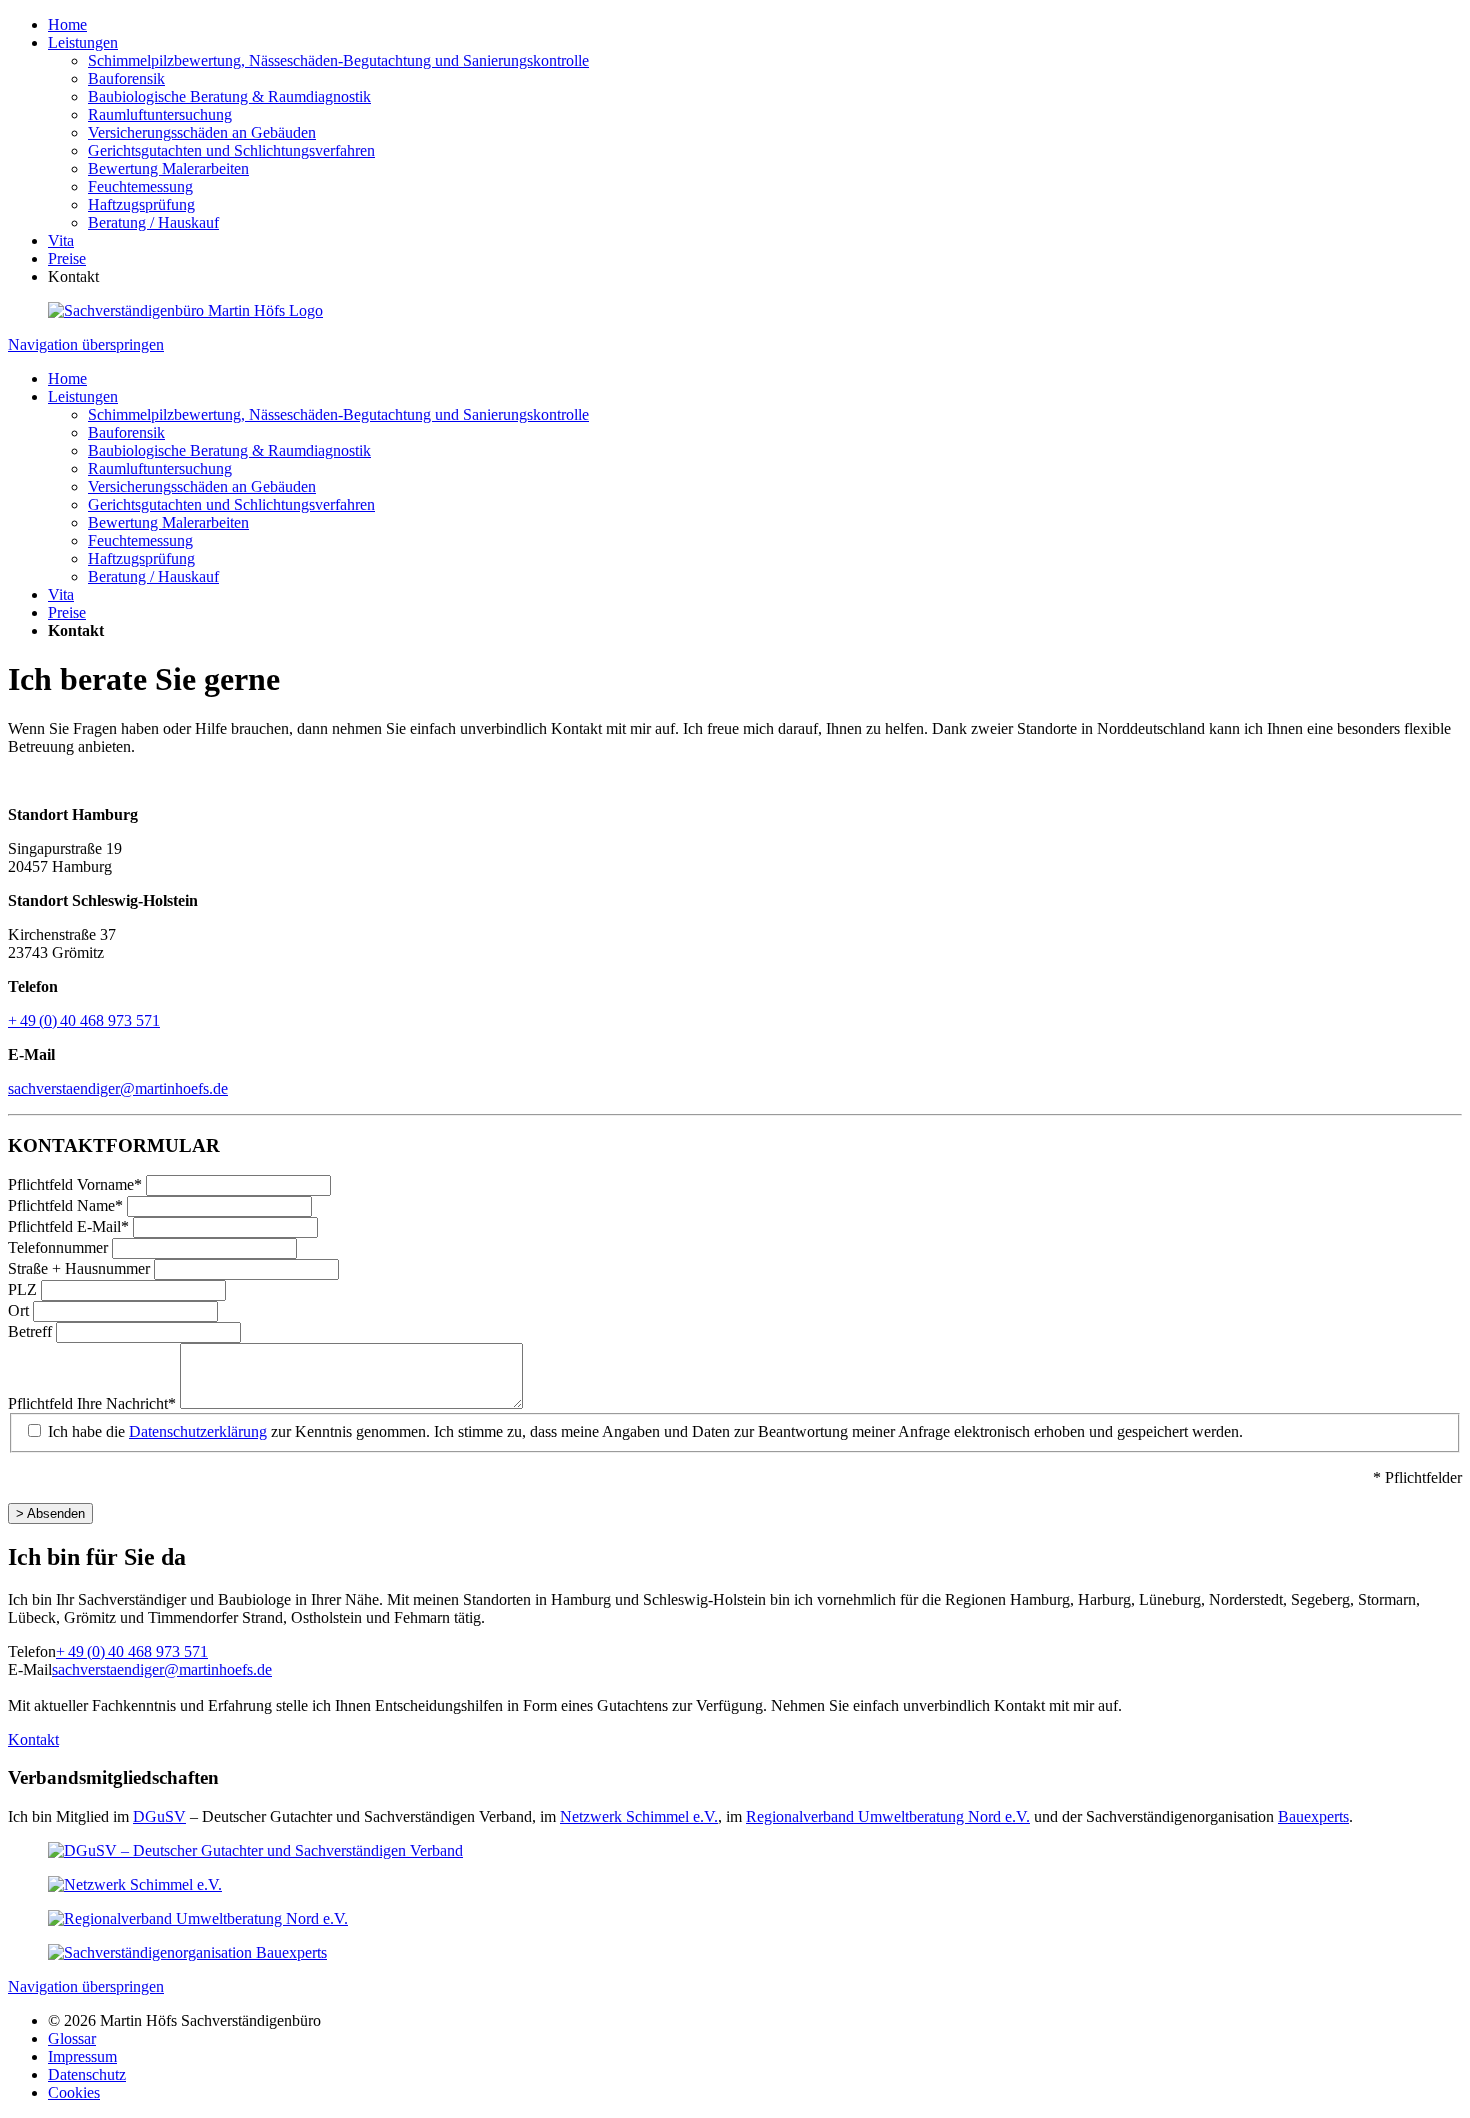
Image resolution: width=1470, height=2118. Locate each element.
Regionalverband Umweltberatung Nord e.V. (888, 1816)
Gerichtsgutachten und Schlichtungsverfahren (231, 150)
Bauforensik (126, 78)
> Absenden (50, 1513)
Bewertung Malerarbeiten (168, 168)
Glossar (72, 2038)
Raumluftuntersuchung (160, 114)
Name (65, 1205)
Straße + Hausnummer (81, 1268)
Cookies (74, 2092)
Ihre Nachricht (92, 1403)
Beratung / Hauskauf (153, 222)
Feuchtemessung (140, 186)
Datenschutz (87, 2074)
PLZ (24, 1289)
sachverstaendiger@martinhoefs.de (118, 1088)
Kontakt (33, 1739)
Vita (61, 240)
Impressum (82, 2056)
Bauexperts (1313, 1816)
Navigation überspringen (86, 344)
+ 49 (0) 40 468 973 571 (84, 1020)
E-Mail (68, 1226)
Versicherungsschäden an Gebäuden (202, 132)
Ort (20, 1310)
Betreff (32, 1331)
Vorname (75, 1184)
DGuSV (159, 1816)
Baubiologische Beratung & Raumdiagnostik (229, 96)
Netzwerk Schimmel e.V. (639, 1816)
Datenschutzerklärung (198, 1431)
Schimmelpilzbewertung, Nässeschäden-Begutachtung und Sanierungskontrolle (338, 60)
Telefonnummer (60, 1247)
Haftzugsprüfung (141, 204)
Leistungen (83, 42)
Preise (67, 258)
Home (67, 24)
